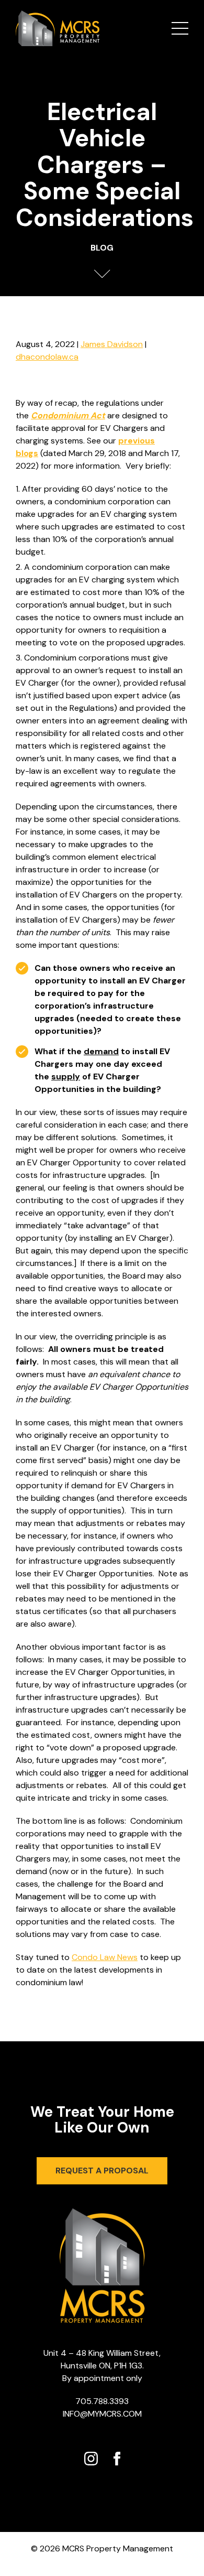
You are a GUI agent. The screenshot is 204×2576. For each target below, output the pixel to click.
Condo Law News (105, 1957)
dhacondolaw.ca (47, 357)
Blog (102, 248)
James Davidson (112, 344)
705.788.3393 (102, 2401)
